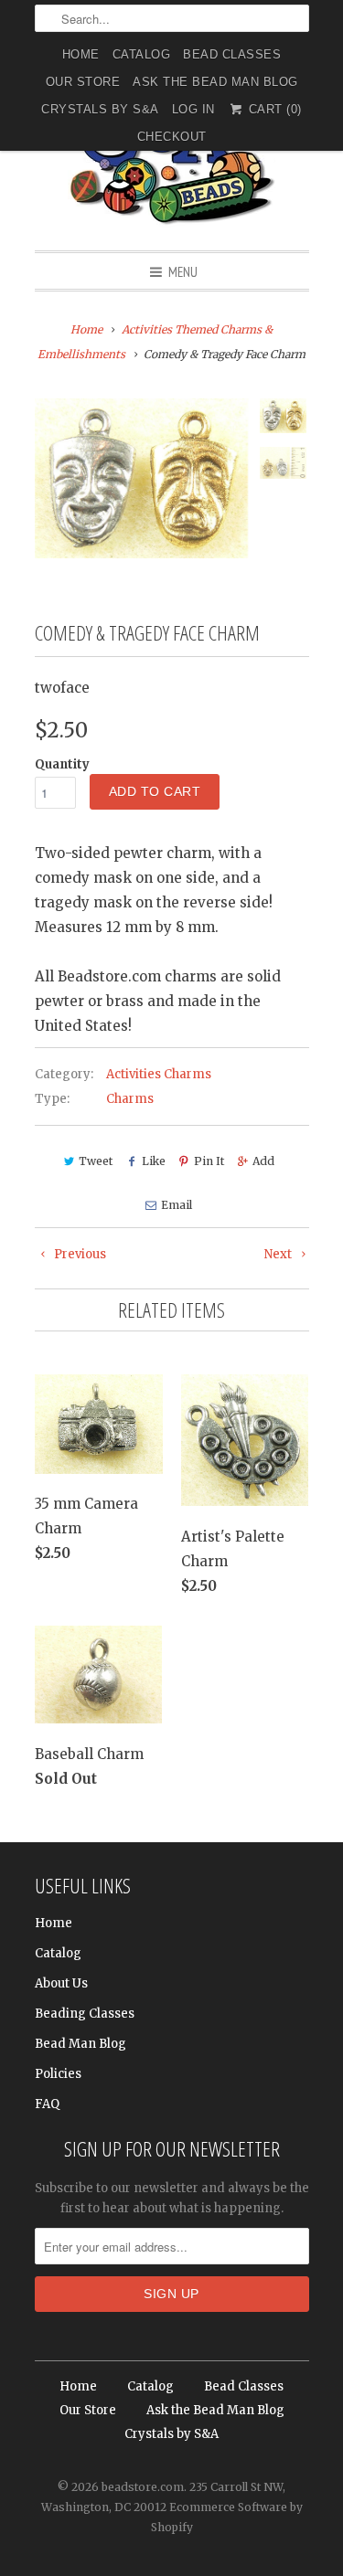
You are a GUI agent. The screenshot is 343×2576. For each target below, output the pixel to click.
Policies (58, 2074)
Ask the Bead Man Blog (215, 82)
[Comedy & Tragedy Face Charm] (142, 478)
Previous (79, 1254)
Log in (193, 109)
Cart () (273, 109)
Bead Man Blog (80, 2044)
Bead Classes (232, 54)
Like (153, 1161)
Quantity (62, 764)
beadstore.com (143, 2487)
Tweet (96, 1161)
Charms (130, 1099)
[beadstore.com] (172, 159)
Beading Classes (85, 2014)
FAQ (47, 2104)
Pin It (209, 1161)
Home (81, 54)
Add (263, 1161)
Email (177, 1205)
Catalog (142, 54)
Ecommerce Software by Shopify (227, 2517)
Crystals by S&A (100, 109)
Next (279, 1254)
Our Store (83, 82)
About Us (61, 1983)
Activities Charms (159, 1074)
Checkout (172, 137)
